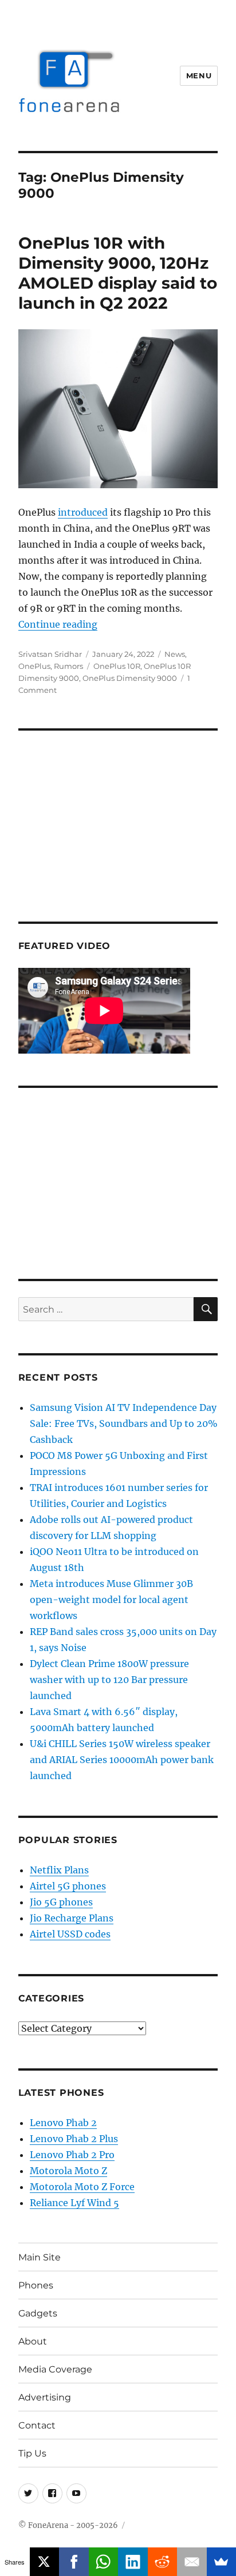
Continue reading (58, 624)
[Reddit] (163, 2562)
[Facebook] (74, 2562)
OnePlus (34, 666)
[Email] (192, 2562)
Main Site (40, 2257)
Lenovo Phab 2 (63, 2123)
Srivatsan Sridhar (50, 654)
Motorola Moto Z (68, 2171)
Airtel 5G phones (68, 1886)
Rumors (68, 666)
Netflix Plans (59, 1870)
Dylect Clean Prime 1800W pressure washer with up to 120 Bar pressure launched (109, 1680)
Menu (199, 75)
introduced (83, 512)
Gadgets (38, 2313)
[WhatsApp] (104, 2562)
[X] (45, 2562)
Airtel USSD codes (70, 1934)
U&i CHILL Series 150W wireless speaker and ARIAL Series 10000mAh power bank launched (122, 1760)
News (175, 654)
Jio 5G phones (61, 1902)
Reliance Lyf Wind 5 (74, 2203)
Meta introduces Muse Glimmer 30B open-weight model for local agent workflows (111, 1600)
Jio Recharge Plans (72, 1918)
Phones (36, 2285)
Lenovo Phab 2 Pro (72, 2155)
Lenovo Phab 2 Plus (74, 2139)
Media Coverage (55, 2369)
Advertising (45, 2397)
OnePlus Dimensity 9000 (130, 678)
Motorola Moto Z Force (82, 2187)
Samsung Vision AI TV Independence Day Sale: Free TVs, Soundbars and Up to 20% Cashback (124, 1423)
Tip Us (32, 2453)
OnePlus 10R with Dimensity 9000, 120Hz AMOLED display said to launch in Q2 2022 (118, 273)
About (33, 2341)
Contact (37, 2425)
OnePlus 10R (117, 666)
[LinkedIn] (133, 2562)
